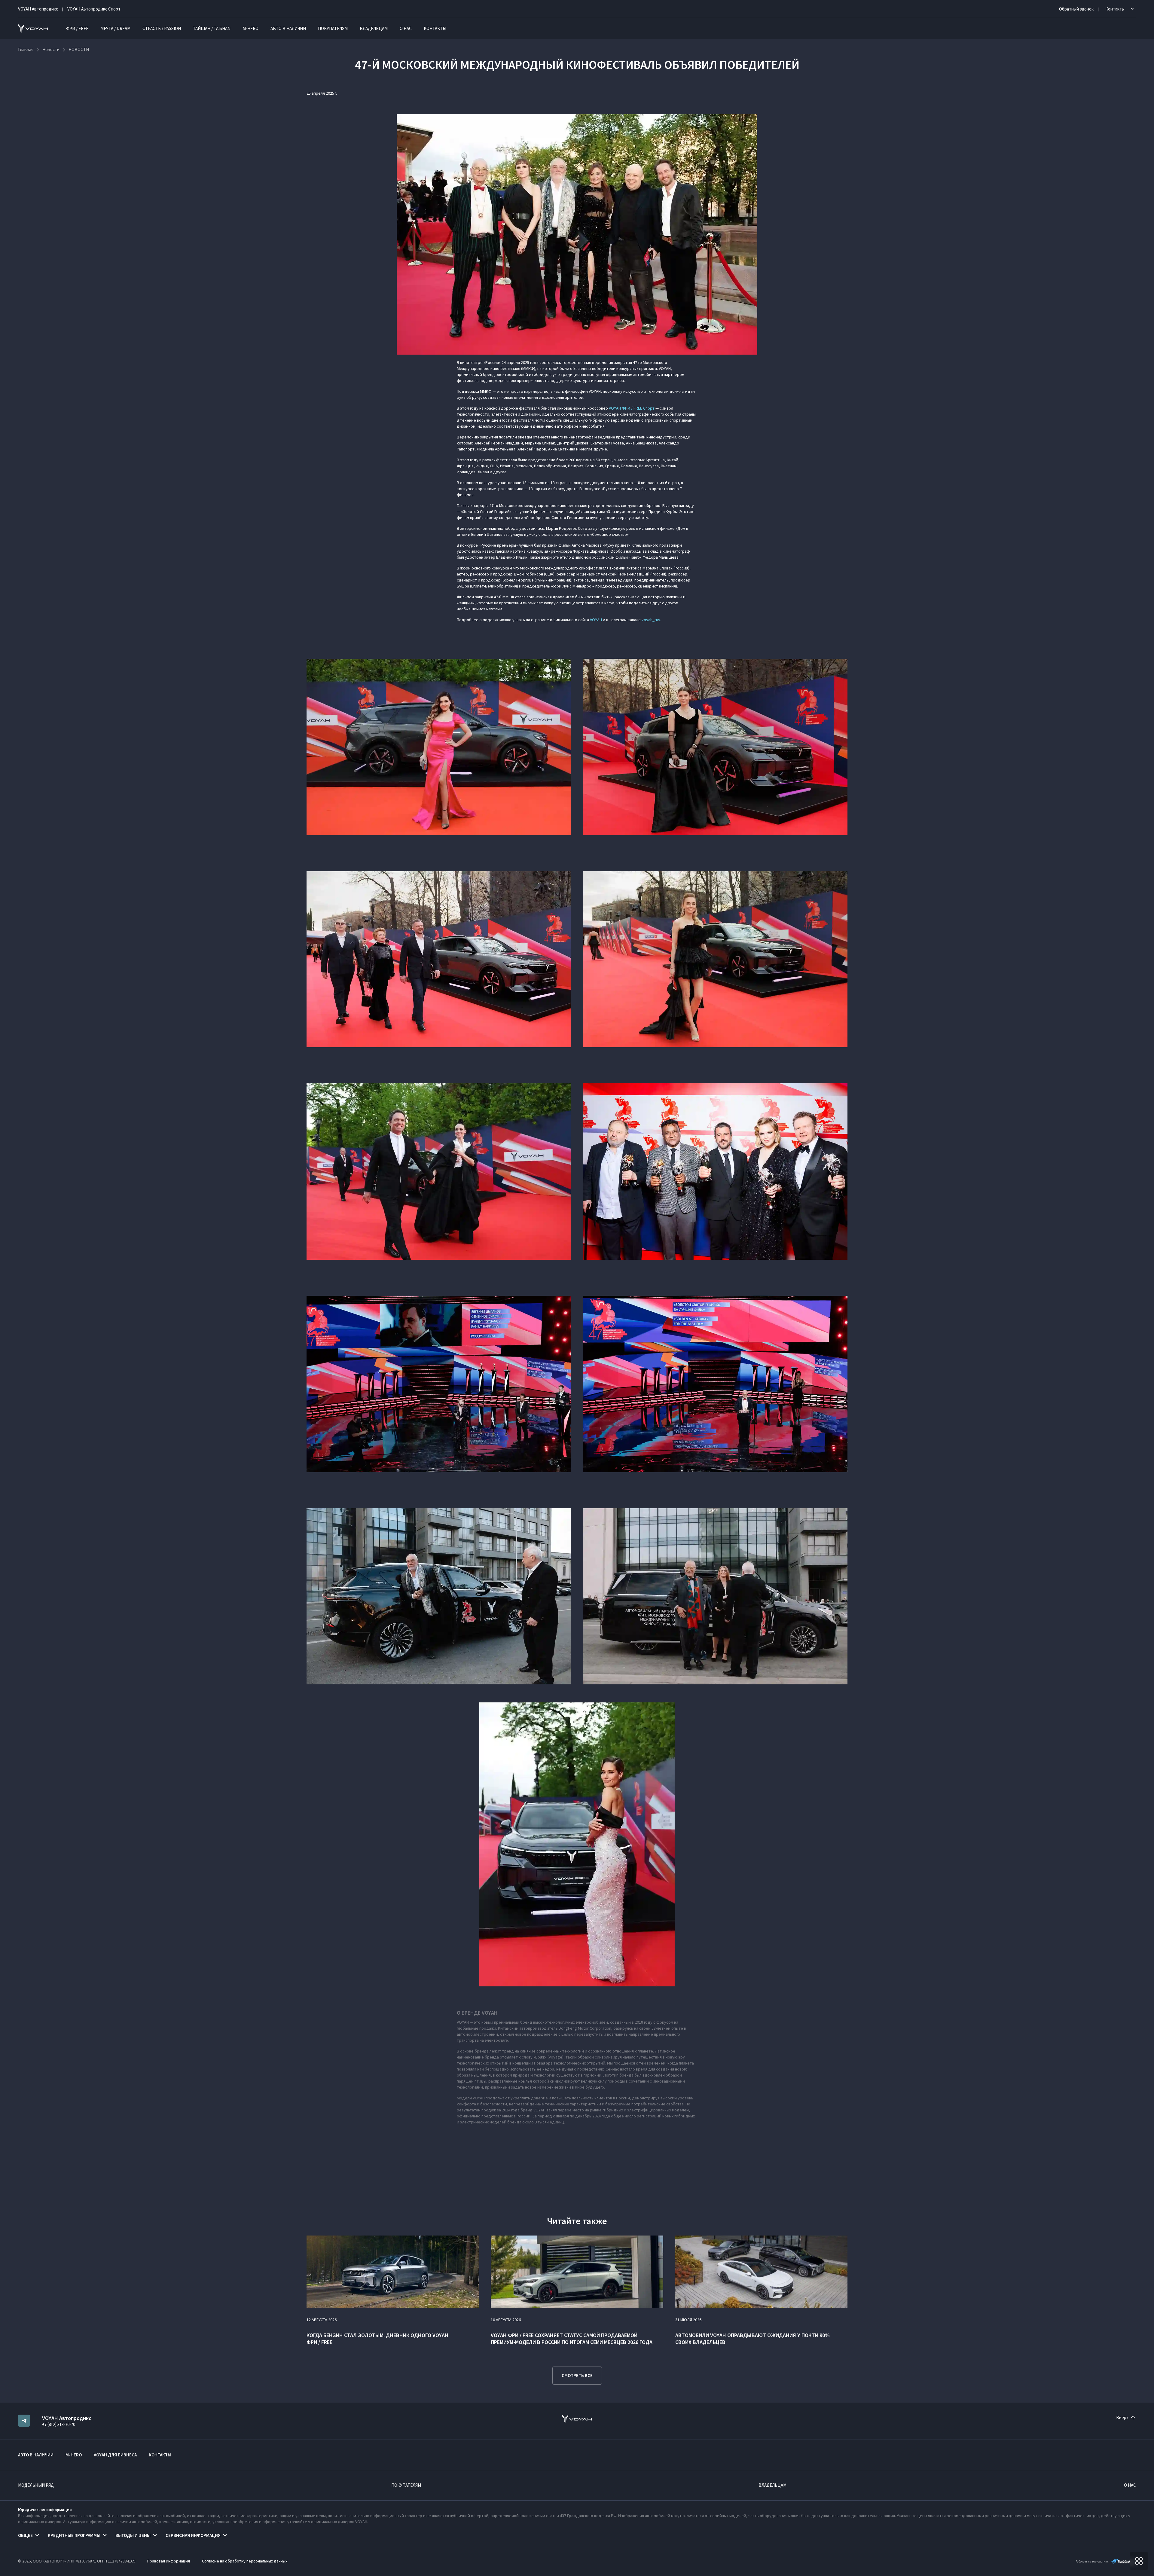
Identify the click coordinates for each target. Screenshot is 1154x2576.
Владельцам (374, 28)
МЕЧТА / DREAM (115, 28)
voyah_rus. (651, 620)
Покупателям (333, 28)
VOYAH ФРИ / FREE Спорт (632, 408)
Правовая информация (169, 2561)
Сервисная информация (193, 2535)
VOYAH (596, 620)
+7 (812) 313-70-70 (59, 2424)
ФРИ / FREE (77, 28)
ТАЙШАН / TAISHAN (212, 28)
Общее (25, 2535)
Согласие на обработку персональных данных (245, 2561)
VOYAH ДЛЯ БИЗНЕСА (115, 2455)
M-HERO (250, 28)
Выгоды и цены (133, 2535)
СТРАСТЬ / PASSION (162, 28)
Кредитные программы (74, 2535)
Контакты (435, 28)
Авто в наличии (288, 28)
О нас (406, 28)
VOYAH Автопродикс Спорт (94, 9)
